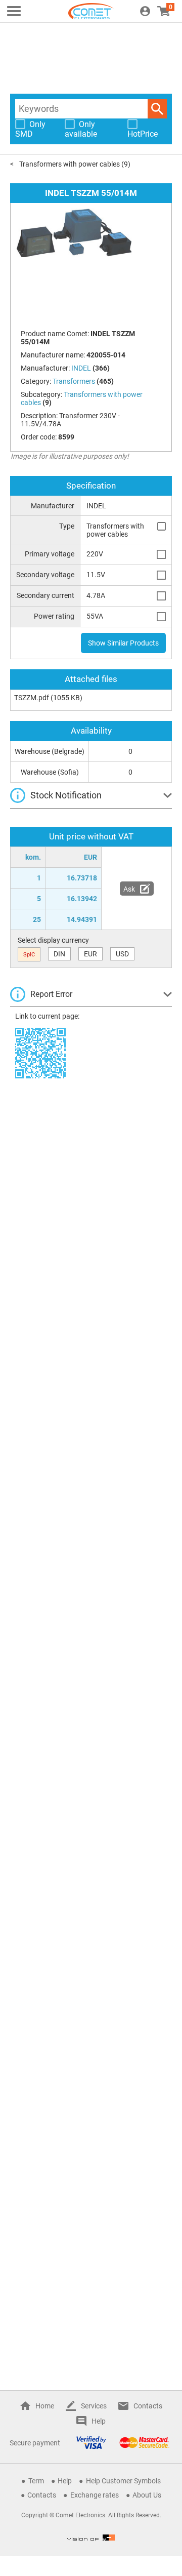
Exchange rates (95, 2495)
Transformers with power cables (70, 164)
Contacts (148, 2406)
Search (157, 109)
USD (122, 954)
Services (94, 2406)
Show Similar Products (123, 643)
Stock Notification (66, 795)
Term (36, 2481)
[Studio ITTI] (91, 2538)
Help (99, 2421)
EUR (90, 954)
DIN (59, 954)
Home (45, 2406)
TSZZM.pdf (32, 698)
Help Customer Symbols (123, 2481)
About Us (147, 2495)
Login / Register (145, 11)
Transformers (74, 381)
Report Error (51, 994)
